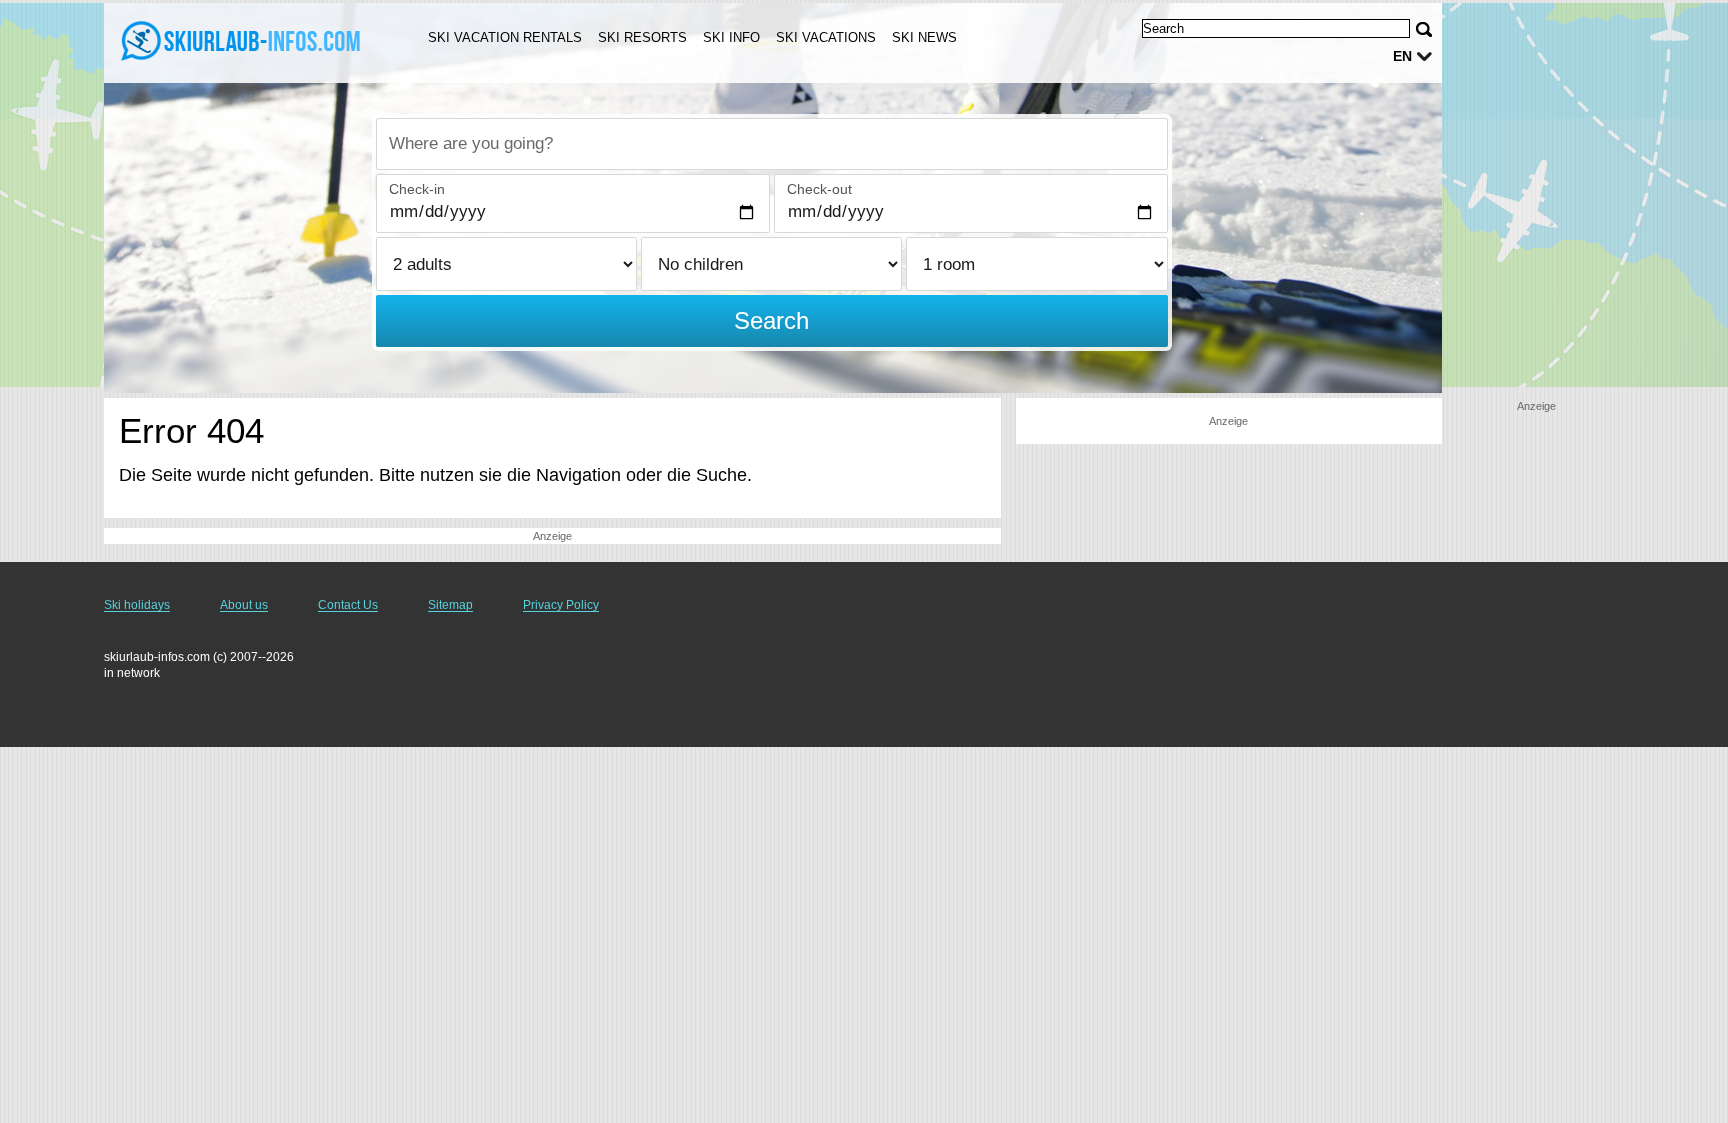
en (1402, 56)
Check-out (819, 189)
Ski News (924, 37)
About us (244, 605)
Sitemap (450, 605)
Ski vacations (826, 37)
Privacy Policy (561, 605)
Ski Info (731, 37)
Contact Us (348, 605)
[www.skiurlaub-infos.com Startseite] (242, 41)
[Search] (1424, 29)
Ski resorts (642, 37)
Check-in (417, 189)
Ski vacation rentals (505, 37)
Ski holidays (137, 605)
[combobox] (772, 144)
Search (771, 320)
